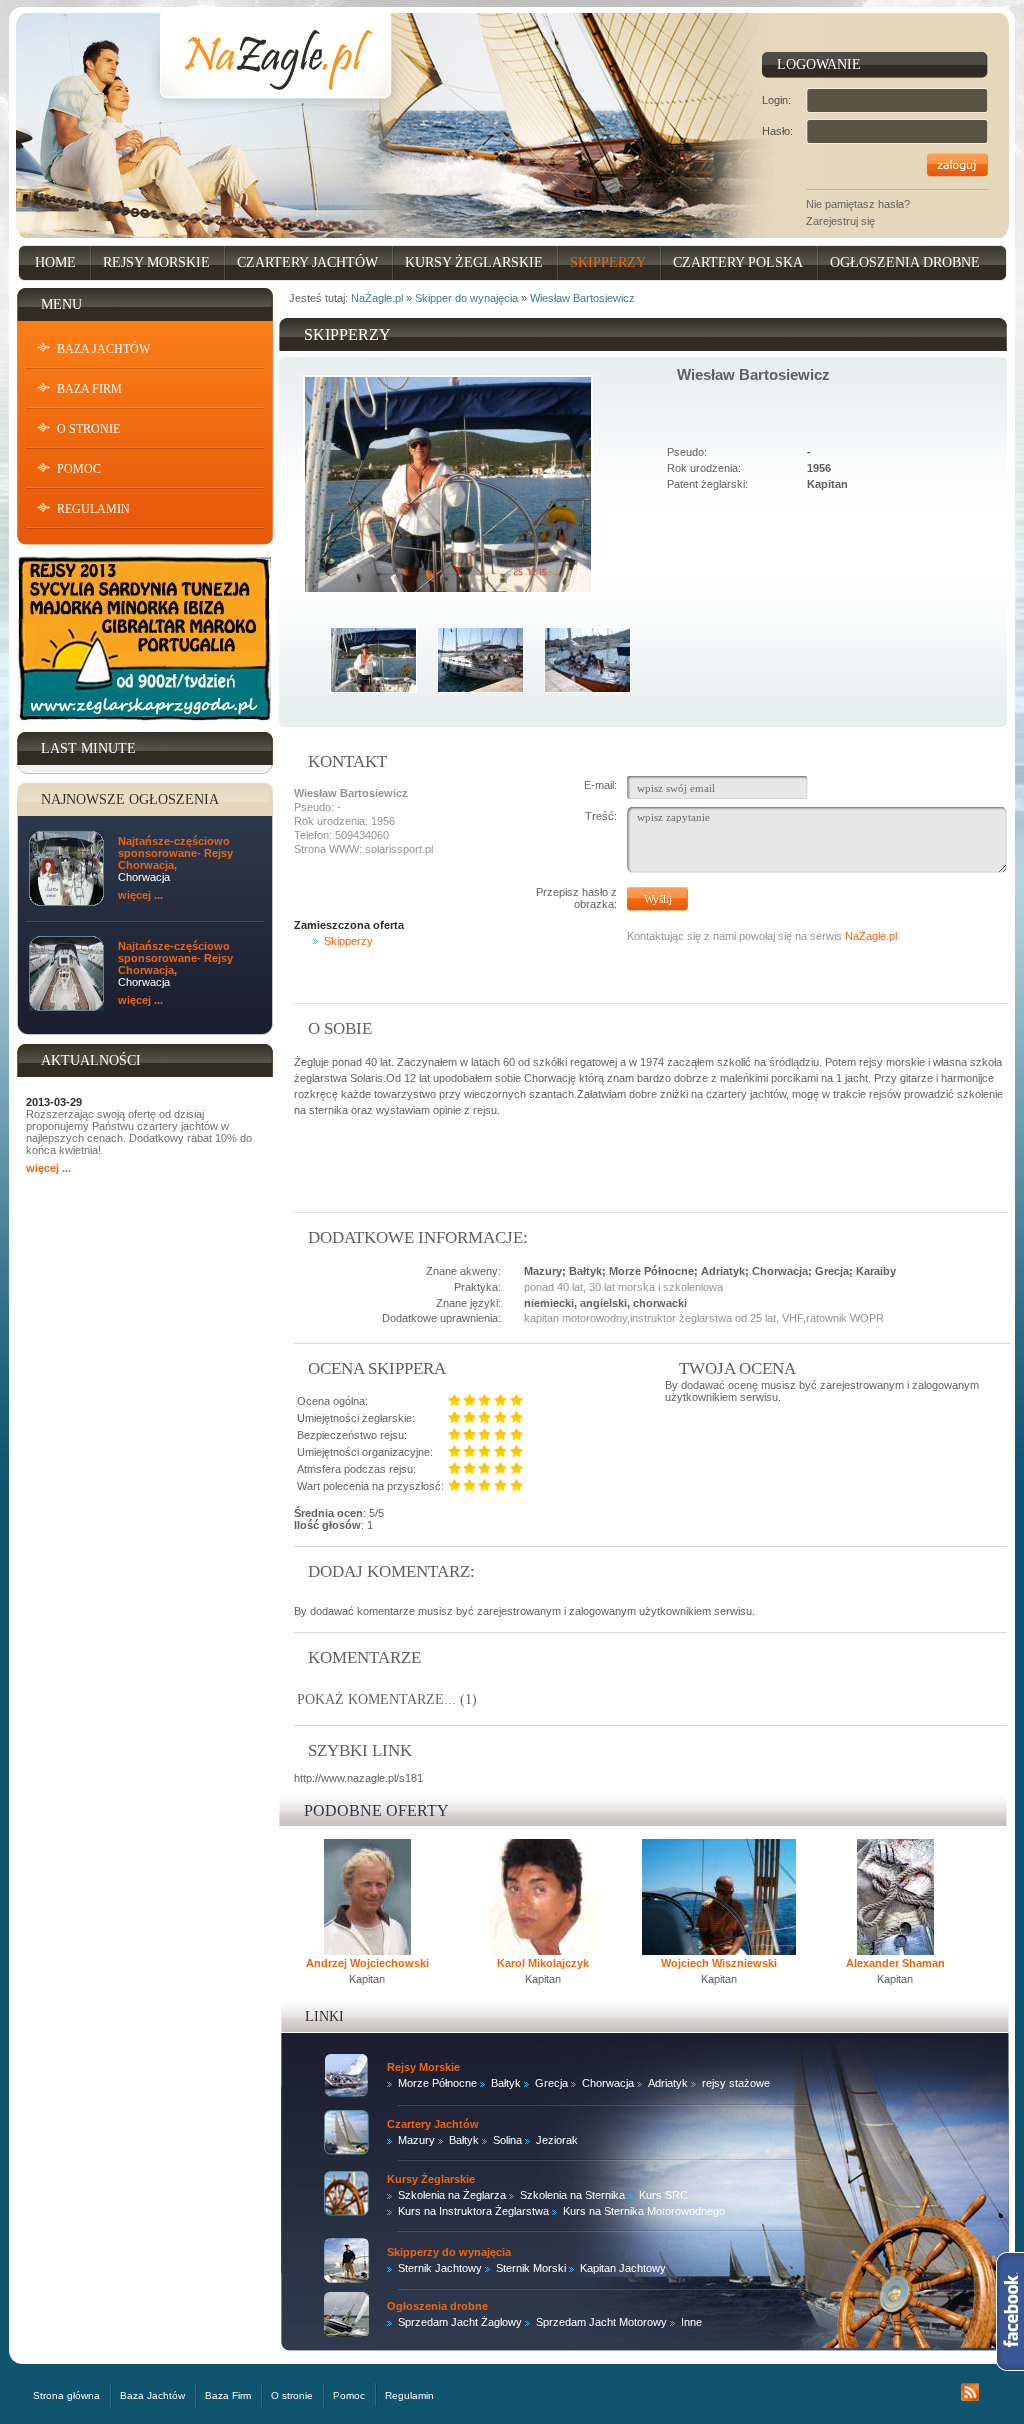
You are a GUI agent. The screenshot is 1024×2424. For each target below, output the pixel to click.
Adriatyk (668, 2083)
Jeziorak (557, 2140)
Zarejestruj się (840, 221)
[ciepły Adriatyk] (373, 659)
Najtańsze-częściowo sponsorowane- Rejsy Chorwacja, (175, 853)
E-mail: (600, 785)
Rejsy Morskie (156, 262)
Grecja (551, 2083)
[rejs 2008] (480, 659)
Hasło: (777, 131)
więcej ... (140, 895)
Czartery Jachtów (307, 262)
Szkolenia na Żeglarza (452, 2195)
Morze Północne (437, 2083)
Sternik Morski (531, 2268)
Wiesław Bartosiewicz (582, 298)
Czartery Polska (738, 262)
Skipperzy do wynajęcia (449, 2252)
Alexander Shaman (895, 1963)
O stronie (88, 429)
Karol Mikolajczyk (543, 1963)
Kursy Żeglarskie (474, 262)
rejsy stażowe (736, 2083)
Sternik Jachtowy (440, 2268)
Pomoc (79, 469)
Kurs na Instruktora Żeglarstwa (473, 2211)
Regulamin (93, 509)
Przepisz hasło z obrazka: (576, 898)
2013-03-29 (54, 1102)
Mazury (416, 2140)
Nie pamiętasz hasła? (858, 204)
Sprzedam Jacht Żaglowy (460, 2322)
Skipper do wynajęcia (466, 298)
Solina (507, 2140)
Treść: (601, 816)
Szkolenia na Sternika (572, 2195)
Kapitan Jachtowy (623, 2268)
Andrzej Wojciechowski (367, 1963)
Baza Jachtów (103, 349)
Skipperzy (608, 262)
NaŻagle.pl (377, 298)
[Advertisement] (528, 1165)
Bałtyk (506, 2083)
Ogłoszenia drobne (905, 262)
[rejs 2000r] (587, 659)
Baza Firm (89, 389)
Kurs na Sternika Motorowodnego (644, 2211)
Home (55, 262)
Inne (691, 2322)
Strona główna (66, 2395)
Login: (776, 100)
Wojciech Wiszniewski (719, 1963)
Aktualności (91, 1060)
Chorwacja (608, 2083)
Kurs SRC (663, 2195)
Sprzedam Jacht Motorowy (601, 2322)
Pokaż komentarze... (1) (387, 1699)
